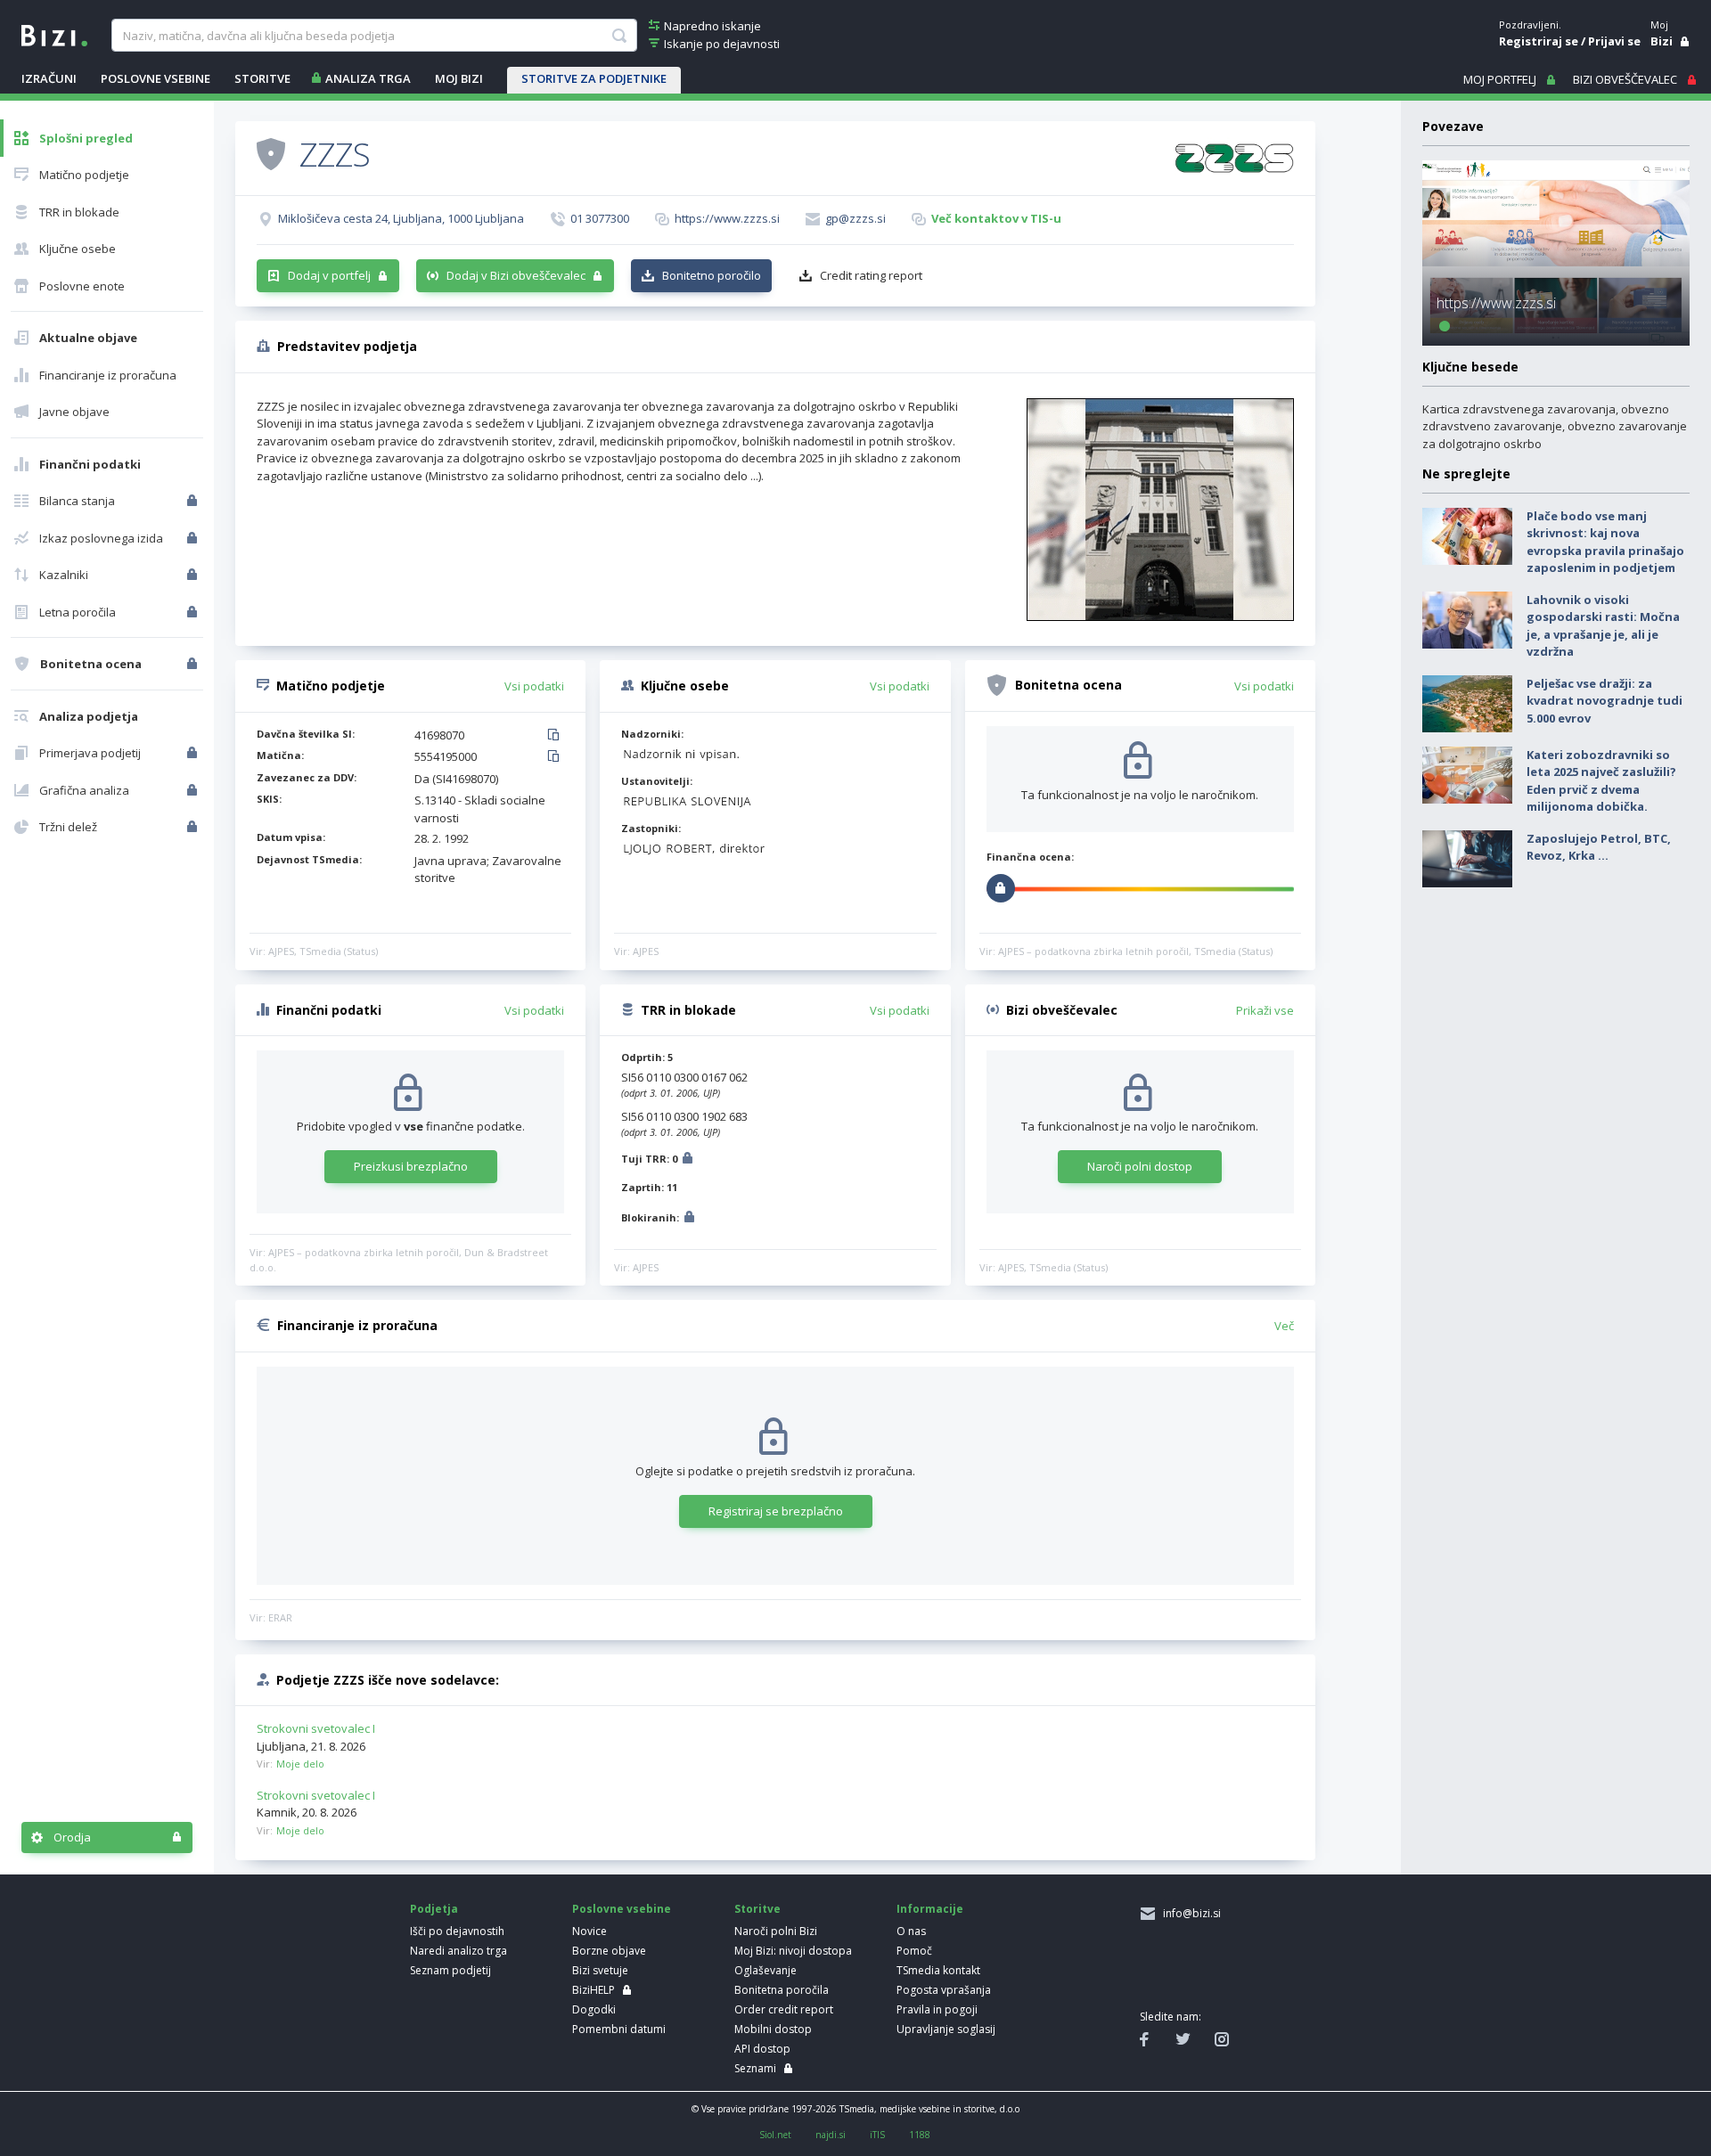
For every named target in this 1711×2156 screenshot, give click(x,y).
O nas (911, 1931)
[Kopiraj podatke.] (557, 736)
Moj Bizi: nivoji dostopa (793, 1951)
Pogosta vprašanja (944, 1990)
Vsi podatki (534, 686)
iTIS (877, 2135)
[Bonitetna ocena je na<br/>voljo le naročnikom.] (194, 664)
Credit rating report (871, 275)
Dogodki (594, 2009)
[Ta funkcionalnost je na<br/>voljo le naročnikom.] (194, 501)
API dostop (762, 2049)
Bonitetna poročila (782, 1990)
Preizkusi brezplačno (411, 1166)
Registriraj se (1539, 41)
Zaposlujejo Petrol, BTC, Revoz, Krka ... (1599, 847)
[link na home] (54, 34)
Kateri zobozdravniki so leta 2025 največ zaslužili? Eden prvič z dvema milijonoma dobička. (1601, 781)
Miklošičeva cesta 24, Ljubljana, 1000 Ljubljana (401, 218)
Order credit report (784, 2009)
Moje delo (300, 1764)
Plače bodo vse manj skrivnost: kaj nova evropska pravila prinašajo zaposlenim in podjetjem (1605, 542)
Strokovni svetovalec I (316, 1728)
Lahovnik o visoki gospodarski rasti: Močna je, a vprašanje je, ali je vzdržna (1603, 626)
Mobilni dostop (773, 2029)
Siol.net (775, 2135)
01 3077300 (600, 218)
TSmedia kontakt (938, 1970)
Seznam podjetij (450, 1970)
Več (1284, 1326)
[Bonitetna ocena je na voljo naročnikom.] (271, 153)
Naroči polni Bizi (776, 1931)
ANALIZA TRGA (368, 78)
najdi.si (831, 2135)
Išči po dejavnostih (457, 1931)
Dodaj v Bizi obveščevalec (516, 275)
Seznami (755, 2068)
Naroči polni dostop (1140, 1166)
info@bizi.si (1189, 1913)
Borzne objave (609, 1951)
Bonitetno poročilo (712, 275)
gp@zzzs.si (855, 218)
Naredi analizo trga (458, 1951)
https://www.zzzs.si (727, 218)
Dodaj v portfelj (329, 275)
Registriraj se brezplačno (776, 1511)
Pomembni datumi (619, 2029)
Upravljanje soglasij (946, 2029)
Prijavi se (1614, 41)
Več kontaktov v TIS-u (996, 218)
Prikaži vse (1265, 1010)
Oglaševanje (765, 1970)
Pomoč (914, 1951)
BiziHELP (594, 1990)
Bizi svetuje (600, 1970)
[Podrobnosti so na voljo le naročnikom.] (688, 1160)
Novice (589, 1931)
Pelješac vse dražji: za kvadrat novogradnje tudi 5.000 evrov (1605, 701)
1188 (920, 2135)
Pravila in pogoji (937, 2009)
